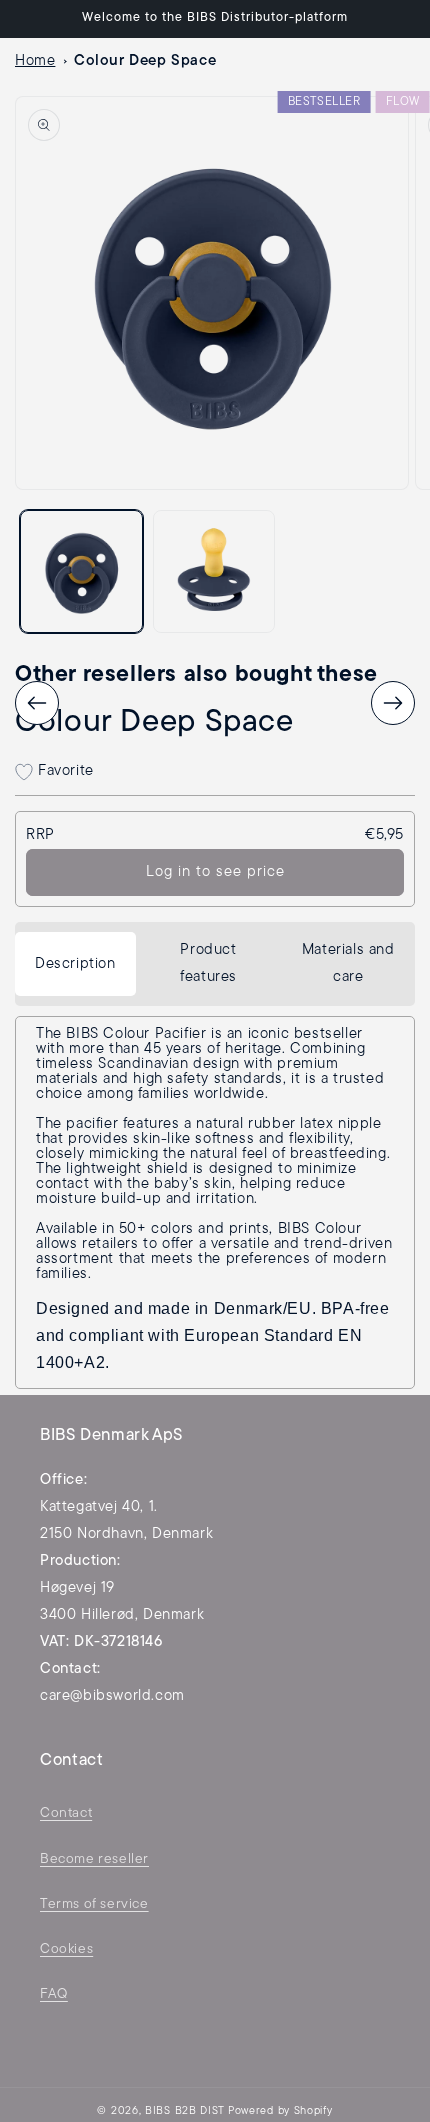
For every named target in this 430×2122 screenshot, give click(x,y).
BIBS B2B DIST (185, 2111)
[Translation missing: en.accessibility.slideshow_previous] (37, 703)
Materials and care (348, 964)
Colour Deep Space (145, 61)
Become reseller (94, 1859)
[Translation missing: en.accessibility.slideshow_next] (393, 703)
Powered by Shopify (280, 2111)
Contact (66, 1813)
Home (35, 61)
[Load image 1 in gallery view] (81, 571)
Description (75, 964)
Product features (208, 964)
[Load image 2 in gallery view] (214, 571)
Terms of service (94, 1904)
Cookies (66, 1949)
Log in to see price (215, 872)
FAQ (54, 1994)
